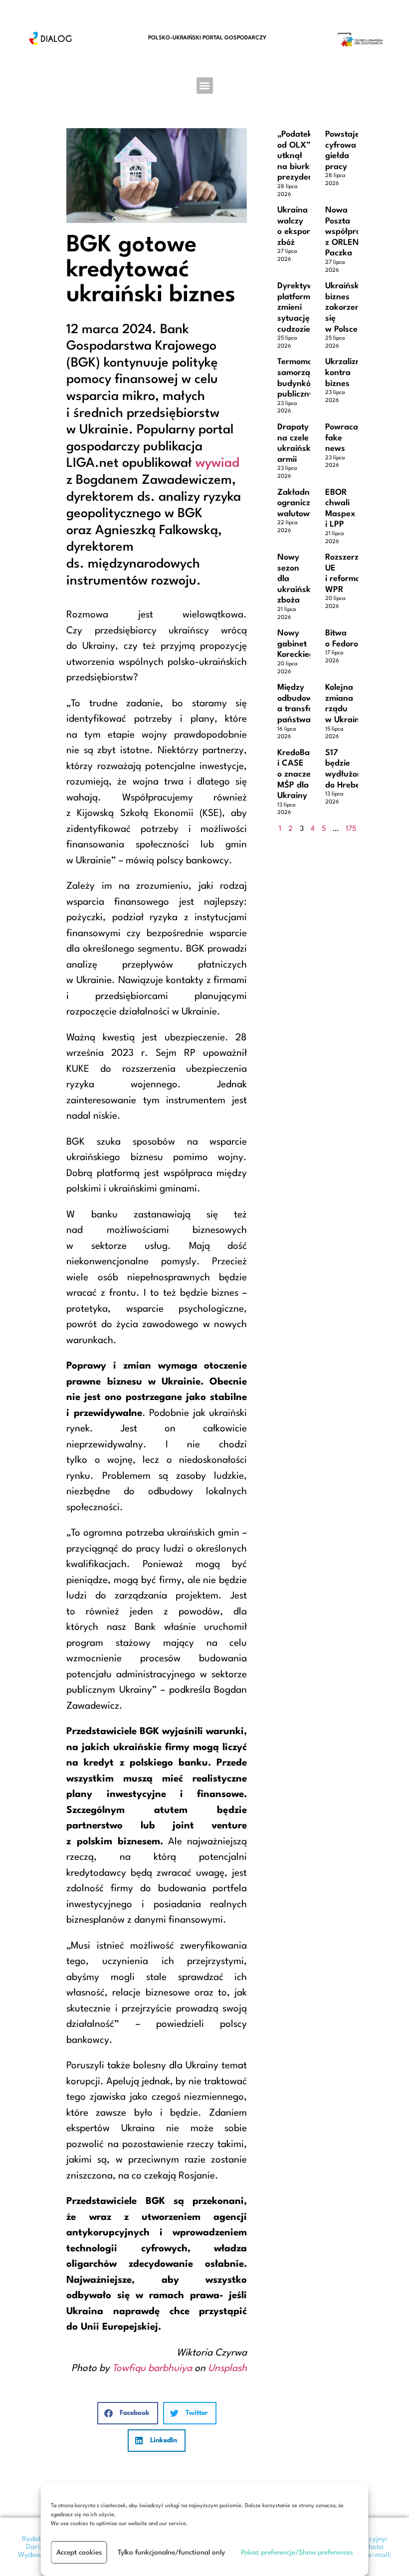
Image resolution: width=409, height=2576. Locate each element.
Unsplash (227, 2369)
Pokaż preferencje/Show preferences (297, 2553)
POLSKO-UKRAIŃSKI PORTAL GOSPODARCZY (207, 38)
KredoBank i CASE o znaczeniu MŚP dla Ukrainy (300, 774)
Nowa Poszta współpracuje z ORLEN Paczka (351, 232)
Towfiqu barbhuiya (152, 2369)
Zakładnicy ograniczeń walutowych (300, 503)
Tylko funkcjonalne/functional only (171, 2553)
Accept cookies (79, 2553)
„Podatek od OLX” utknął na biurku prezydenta (299, 156)
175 (351, 829)
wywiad (217, 463)
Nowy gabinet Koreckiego (298, 644)
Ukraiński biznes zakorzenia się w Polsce (346, 307)
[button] (205, 86)
